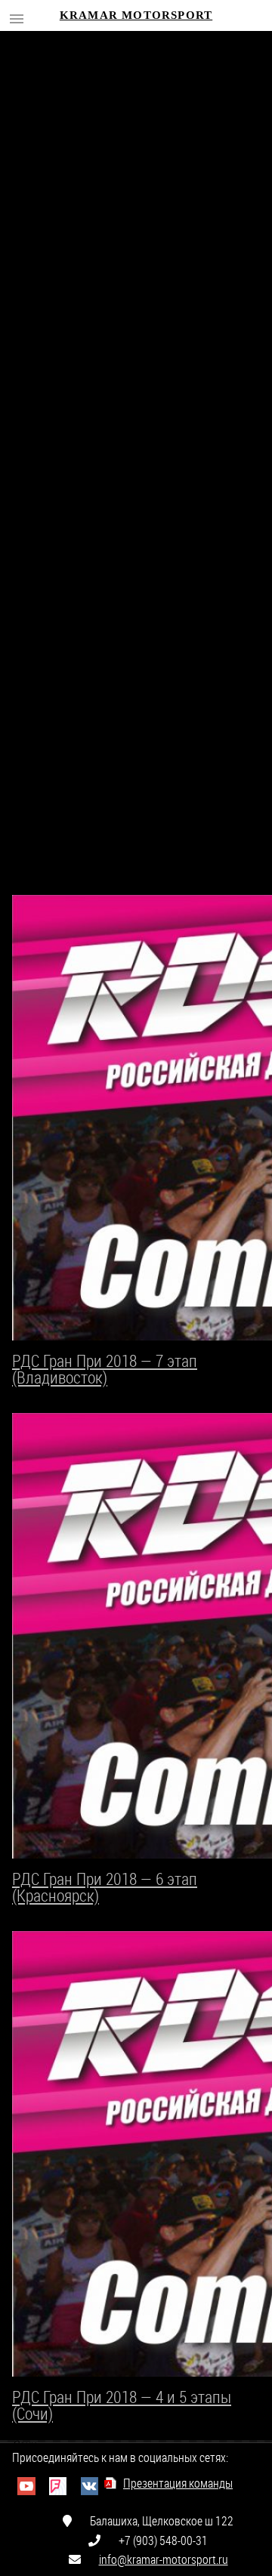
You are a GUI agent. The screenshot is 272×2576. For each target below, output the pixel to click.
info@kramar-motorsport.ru (164, 2559)
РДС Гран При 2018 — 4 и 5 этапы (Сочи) (122, 2405)
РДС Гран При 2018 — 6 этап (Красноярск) (105, 1887)
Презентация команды (178, 2483)
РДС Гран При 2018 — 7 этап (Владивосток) (105, 1369)
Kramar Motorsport (136, 15)
